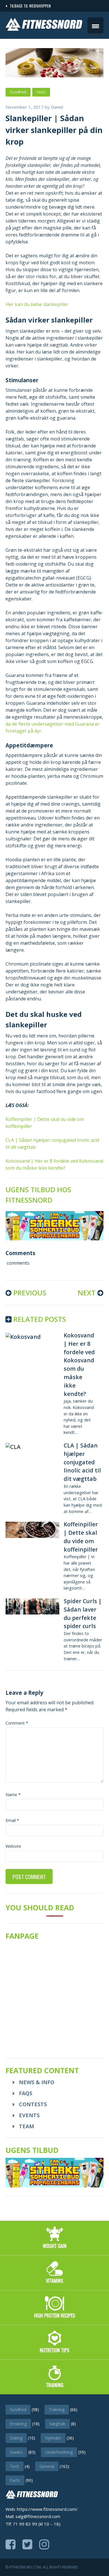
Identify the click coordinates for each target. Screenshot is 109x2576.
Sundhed (18, 92)
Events (29, 2115)
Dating (16, 2438)
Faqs (26, 2093)
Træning (57, 2410)
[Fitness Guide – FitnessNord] (44, 29)
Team (26, 2126)
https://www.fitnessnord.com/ (47, 2509)
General (47, 2466)
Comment (17, 1723)
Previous (29, 1293)
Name (13, 1795)
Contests (33, 2104)
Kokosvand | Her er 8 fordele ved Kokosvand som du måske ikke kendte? (79, 1365)
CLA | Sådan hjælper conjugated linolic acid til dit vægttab (82, 1462)
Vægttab (57, 2424)
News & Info (37, 2082)
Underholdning (59, 2452)
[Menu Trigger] (95, 25)
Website (13, 1846)
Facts (41, 92)
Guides (16, 2452)
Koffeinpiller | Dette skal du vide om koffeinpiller (81, 1537)
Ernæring (18, 2424)
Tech (15, 2466)
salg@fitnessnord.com (38, 2516)
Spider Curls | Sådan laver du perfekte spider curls (83, 1613)
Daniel (57, 107)
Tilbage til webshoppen (29, 6)
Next (87, 1293)
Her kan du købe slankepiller (37, 304)
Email (12, 1820)
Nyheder (53, 2438)
